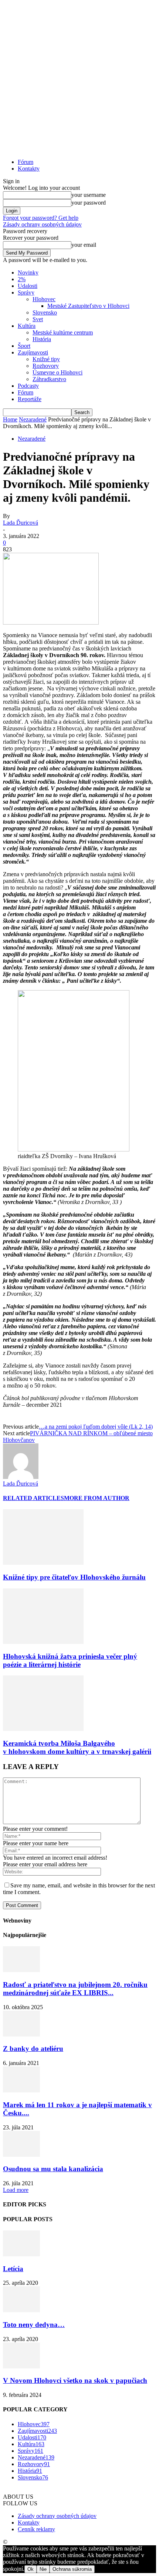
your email (84, 245)
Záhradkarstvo (49, 379)
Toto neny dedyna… (34, 2325)
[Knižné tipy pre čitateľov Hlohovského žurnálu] (43, 1563)
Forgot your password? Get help (41, 218)
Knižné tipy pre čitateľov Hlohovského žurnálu (74, 1577)
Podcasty (28, 386)
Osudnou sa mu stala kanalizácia (53, 2169)
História (42, 339)
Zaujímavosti (33, 352)
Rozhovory (46, 366)
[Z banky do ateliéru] (21, 2034)
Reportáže (30, 399)
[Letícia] (21, 2254)
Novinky (28, 273)
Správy (26, 292)
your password (89, 203)
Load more (16, 2190)
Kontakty (29, 169)
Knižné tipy (46, 359)
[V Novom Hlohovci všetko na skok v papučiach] (21, 2366)
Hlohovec (44, 299)
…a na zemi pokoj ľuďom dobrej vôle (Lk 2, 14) (96, 1427)
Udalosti (28, 286)
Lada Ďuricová (21, 523)
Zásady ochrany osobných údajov (42, 224)
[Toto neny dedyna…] (21, 2310)
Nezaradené (33, 419)
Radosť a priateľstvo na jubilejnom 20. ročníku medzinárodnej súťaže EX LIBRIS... (75, 1989)
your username (89, 195)
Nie (43, 2569)
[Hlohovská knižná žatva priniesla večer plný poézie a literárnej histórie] (43, 1642)
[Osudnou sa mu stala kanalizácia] (21, 2155)
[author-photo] (21, 1477)
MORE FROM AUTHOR (97, 1498)
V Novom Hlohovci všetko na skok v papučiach (75, 2380)
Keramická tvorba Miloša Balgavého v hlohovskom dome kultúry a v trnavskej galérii (77, 1747)
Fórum (26, 162)
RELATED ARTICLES (33, 1498)
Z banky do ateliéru (33, 2049)
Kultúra (27, 326)
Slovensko (45, 312)
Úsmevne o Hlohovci (57, 372)
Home (10, 419)
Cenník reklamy (36, 2529)
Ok (31, 2569)
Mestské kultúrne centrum (63, 332)
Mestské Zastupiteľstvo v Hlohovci (88, 306)
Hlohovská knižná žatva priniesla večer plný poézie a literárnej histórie (70, 1660)
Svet (38, 319)
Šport (24, 346)
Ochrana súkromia (72, 2569)
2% (22, 279)
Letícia (13, 2269)
